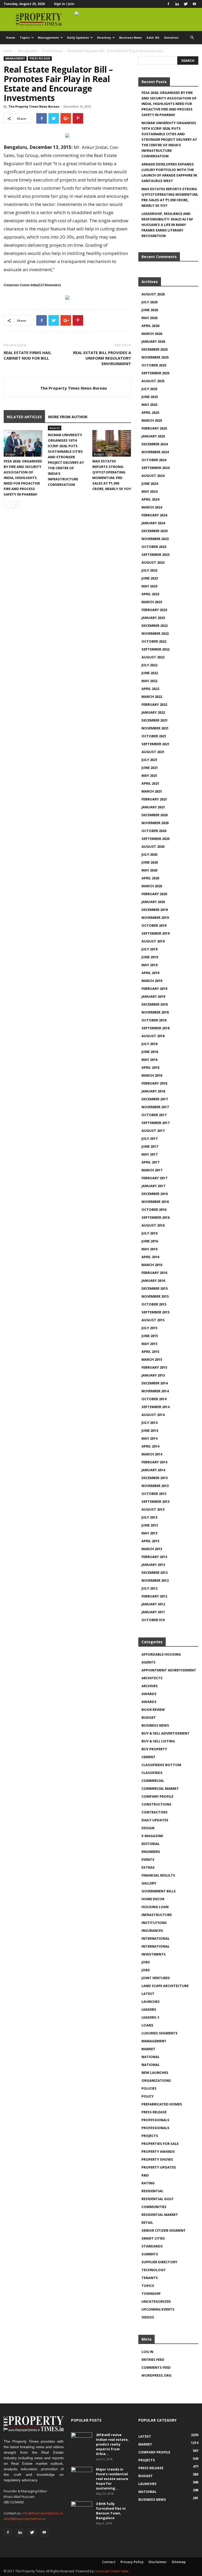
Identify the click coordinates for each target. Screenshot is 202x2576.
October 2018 (154, 1020)
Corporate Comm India (111, 2571)
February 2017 (154, 1178)
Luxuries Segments (160, 2033)
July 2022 (149, 665)
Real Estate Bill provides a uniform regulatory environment (102, 358)
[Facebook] (168, 4)
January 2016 (153, 1281)
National (151, 2057)
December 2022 (155, 626)
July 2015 (149, 1328)
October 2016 (154, 1209)
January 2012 (153, 1604)
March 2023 (152, 602)
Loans (147, 2025)
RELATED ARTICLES (24, 417)
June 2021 (150, 768)
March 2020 (152, 886)
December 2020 (155, 815)
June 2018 (150, 1052)
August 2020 (153, 846)
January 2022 (153, 712)
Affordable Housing (161, 1654)
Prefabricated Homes (162, 2104)
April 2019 (150, 973)
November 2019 (155, 918)
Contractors (155, 1812)
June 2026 (150, 310)
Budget (10, 454)
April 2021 (150, 783)
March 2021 (152, 791)
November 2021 (155, 728)
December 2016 (155, 1194)
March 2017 (152, 1170)
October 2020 (154, 831)
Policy (148, 2096)
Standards (152, 2246)
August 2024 (153, 476)
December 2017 (155, 1099)
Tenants (150, 2278)
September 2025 (155, 373)
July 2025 (149, 389)
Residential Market (160, 2215)
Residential (152, 2191)
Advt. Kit (153, 37)
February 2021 (154, 799)
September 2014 (155, 1407)
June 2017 (150, 1146)
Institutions (154, 1923)
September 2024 (155, 468)
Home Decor (153, 1899)
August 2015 (153, 1320)
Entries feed (153, 2360)
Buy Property (154, 1749)
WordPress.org (156, 2375)
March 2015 (152, 1359)
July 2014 (149, 1423)
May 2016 (149, 1249)
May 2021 (149, 775)
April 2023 (150, 594)
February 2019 (154, 989)
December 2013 (155, 1478)
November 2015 (155, 1296)
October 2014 (154, 1399)
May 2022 (149, 681)
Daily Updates (78, 37)
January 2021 (153, 807)
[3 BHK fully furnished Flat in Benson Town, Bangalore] (82, 2509)
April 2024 (150, 499)
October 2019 (154, 925)
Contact (109, 2562)
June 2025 (150, 397)
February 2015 (154, 1367)
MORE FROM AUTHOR (68, 417)
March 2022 (152, 697)
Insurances (152, 1930)
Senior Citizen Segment (164, 2230)
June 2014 (150, 1430)
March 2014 (152, 1454)
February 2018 (154, 1083)
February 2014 (154, 1462)
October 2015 (154, 1304)
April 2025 (150, 412)
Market (148, 2049)
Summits (150, 2254)
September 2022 (155, 649)
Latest (148, 1994)
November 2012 (155, 1580)
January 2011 (153, 1612)
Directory (104, 37)
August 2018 (153, 1036)
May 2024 (149, 491)
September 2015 (155, 1312)
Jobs (146, 1962)
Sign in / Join (64, 4)
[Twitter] (186, 4)
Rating (148, 2183)
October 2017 (154, 1115)
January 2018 (153, 1091)
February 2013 (154, 1557)
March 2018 (152, 1075)
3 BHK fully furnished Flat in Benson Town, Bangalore (111, 2511)
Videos (148, 2317)
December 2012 (155, 1572)
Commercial (153, 1781)
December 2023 (155, 531)
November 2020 (155, 823)
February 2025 (154, 428)
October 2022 (154, 641)
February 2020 (154, 894)
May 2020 (149, 870)
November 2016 (155, 1202)
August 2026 (153, 294)
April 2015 (150, 1352)
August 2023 (153, 562)
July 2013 (149, 1517)
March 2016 (152, 1265)
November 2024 (155, 452)
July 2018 (149, 1044)
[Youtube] (194, 4)
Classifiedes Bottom (161, 1765)
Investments (154, 1954)
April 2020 (150, 878)
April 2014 (150, 1446)
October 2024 (154, 460)
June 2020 (150, 862)
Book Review (153, 1710)
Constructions (156, 1804)
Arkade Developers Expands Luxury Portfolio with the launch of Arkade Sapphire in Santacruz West (169, 172)
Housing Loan (155, 1907)
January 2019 (153, 996)
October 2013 (154, 1494)
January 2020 (153, 902)
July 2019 (149, 949)
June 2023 (150, 578)
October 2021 (154, 736)
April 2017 (150, 1162)
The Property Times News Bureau (34, 106)
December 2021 (155, 720)
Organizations (156, 2080)
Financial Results (158, 1875)
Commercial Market (160, 1788)
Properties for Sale (160, 2144)
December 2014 (155, 1383)
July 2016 (149, 1233)
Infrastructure (157, 1915)
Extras (148, 1867)
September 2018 (155, 1028)
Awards (55, 428)
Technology (153, 2270)
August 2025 (153, 381)
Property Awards (158, 2151)
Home (11, 37)
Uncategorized (156, 2301)
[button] (192, 38)
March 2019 (152, 981)
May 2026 (149, 318)
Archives (150, 1686)
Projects (150, 2136)
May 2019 (149, 965)
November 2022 (155, 633)
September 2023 (155, 554)
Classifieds (152, 1773)
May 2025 (149, 405)
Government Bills (159, 1891)
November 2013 (155, 1486)
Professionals (155, 2120)
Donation (171, 37)
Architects (152, 1678)
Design (148, 1828)
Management (48, 37)
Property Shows (157, 2159)
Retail (147, 2222)
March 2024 (152, 507)
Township (151, 2293)
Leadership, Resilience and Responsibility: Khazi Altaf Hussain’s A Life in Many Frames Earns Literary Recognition (167, 225)
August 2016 (153, 1225)
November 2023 (155, 539)
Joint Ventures (156, 1978)
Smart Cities (153, 2238)
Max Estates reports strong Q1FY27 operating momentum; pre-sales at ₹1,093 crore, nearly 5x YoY (170, 197)
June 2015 (150, 1336)
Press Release (53, 51)
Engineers (151, 1852)
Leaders (149, 2009)
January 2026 (153, 341)
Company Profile (157, 1796)
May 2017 (149, 1154)
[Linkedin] (177, 4)
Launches (151, 2002)
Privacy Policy (132, 2562)
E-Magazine (152, 1836)
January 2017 (153, 1186)
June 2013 (150, 1525)
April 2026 (150, 326)
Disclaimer (158, 2562)
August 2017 (153, 1131)
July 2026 (149, 302)
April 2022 (150, 689)
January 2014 (153, 1470)
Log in (147, 2352)
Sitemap (179, 2562)
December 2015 (155, 1288)
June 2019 (150, 957)
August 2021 (153, 752)
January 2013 (153, 1565)
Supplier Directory (159, 2262)
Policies (149, 2088)
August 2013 (153, 1509)
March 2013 (152, 1549)
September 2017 (155, 1123)
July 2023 (149, 570)
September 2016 (155, 1217)
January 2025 (153, 436)
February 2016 (154, 1273)
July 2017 (149, 1138)
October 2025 (154, 365)
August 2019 (153, 941)
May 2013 (149, 1533)
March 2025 (152, 420)
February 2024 (154, 515)
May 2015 (149, 1344)
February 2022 (154, 704)
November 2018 (155, 1012)
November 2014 (155, 1391)
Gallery (149, 1883)
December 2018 (155, 1004)
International (156, 1938)
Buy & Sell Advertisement (166, 1733)
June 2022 (150, 673)
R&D (145, 2175)
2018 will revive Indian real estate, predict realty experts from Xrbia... (112, 2444)
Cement (148, 1757)
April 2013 (150, 1541)
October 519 (153, 1620)
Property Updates (159, 2167)
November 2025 (155, 357)
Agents (148, 1662)
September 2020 (155, 839)
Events (148, 1859)
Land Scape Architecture (165, 1986)
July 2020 (149, 854)
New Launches (155, 2073)
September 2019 (155, 933)
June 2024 (150, 483)
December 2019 (155, 910)
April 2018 (150, 1067)
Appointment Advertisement (169, 1670)
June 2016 (150, 1241)
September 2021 (155, 744)
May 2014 (149, 1438)
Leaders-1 (150, 2017)
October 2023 (154, 547)
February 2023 (154, 610)
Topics (25, 37)
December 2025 (155, 349)
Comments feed (156, 2367)
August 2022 (153, 657)
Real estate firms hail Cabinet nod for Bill (27, 355)
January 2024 (153, 523)
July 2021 (149, 760)
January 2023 (153, 618)
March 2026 (152, 334)
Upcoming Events (158, 2309)
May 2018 (149, 1060)
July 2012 (149, 1588)
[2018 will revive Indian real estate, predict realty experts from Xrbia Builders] (82, 2440)
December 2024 (155, 444)
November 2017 (155, 1107)
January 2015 (153, 1375)
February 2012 (154, 1596)
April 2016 (150, 1257)
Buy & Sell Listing (158, 1741)
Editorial (151, 1844)
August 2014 (153, 1415)
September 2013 (155, 1501)
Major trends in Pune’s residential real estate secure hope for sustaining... (112, 2479)
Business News (130, 37)
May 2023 (149, 586)
